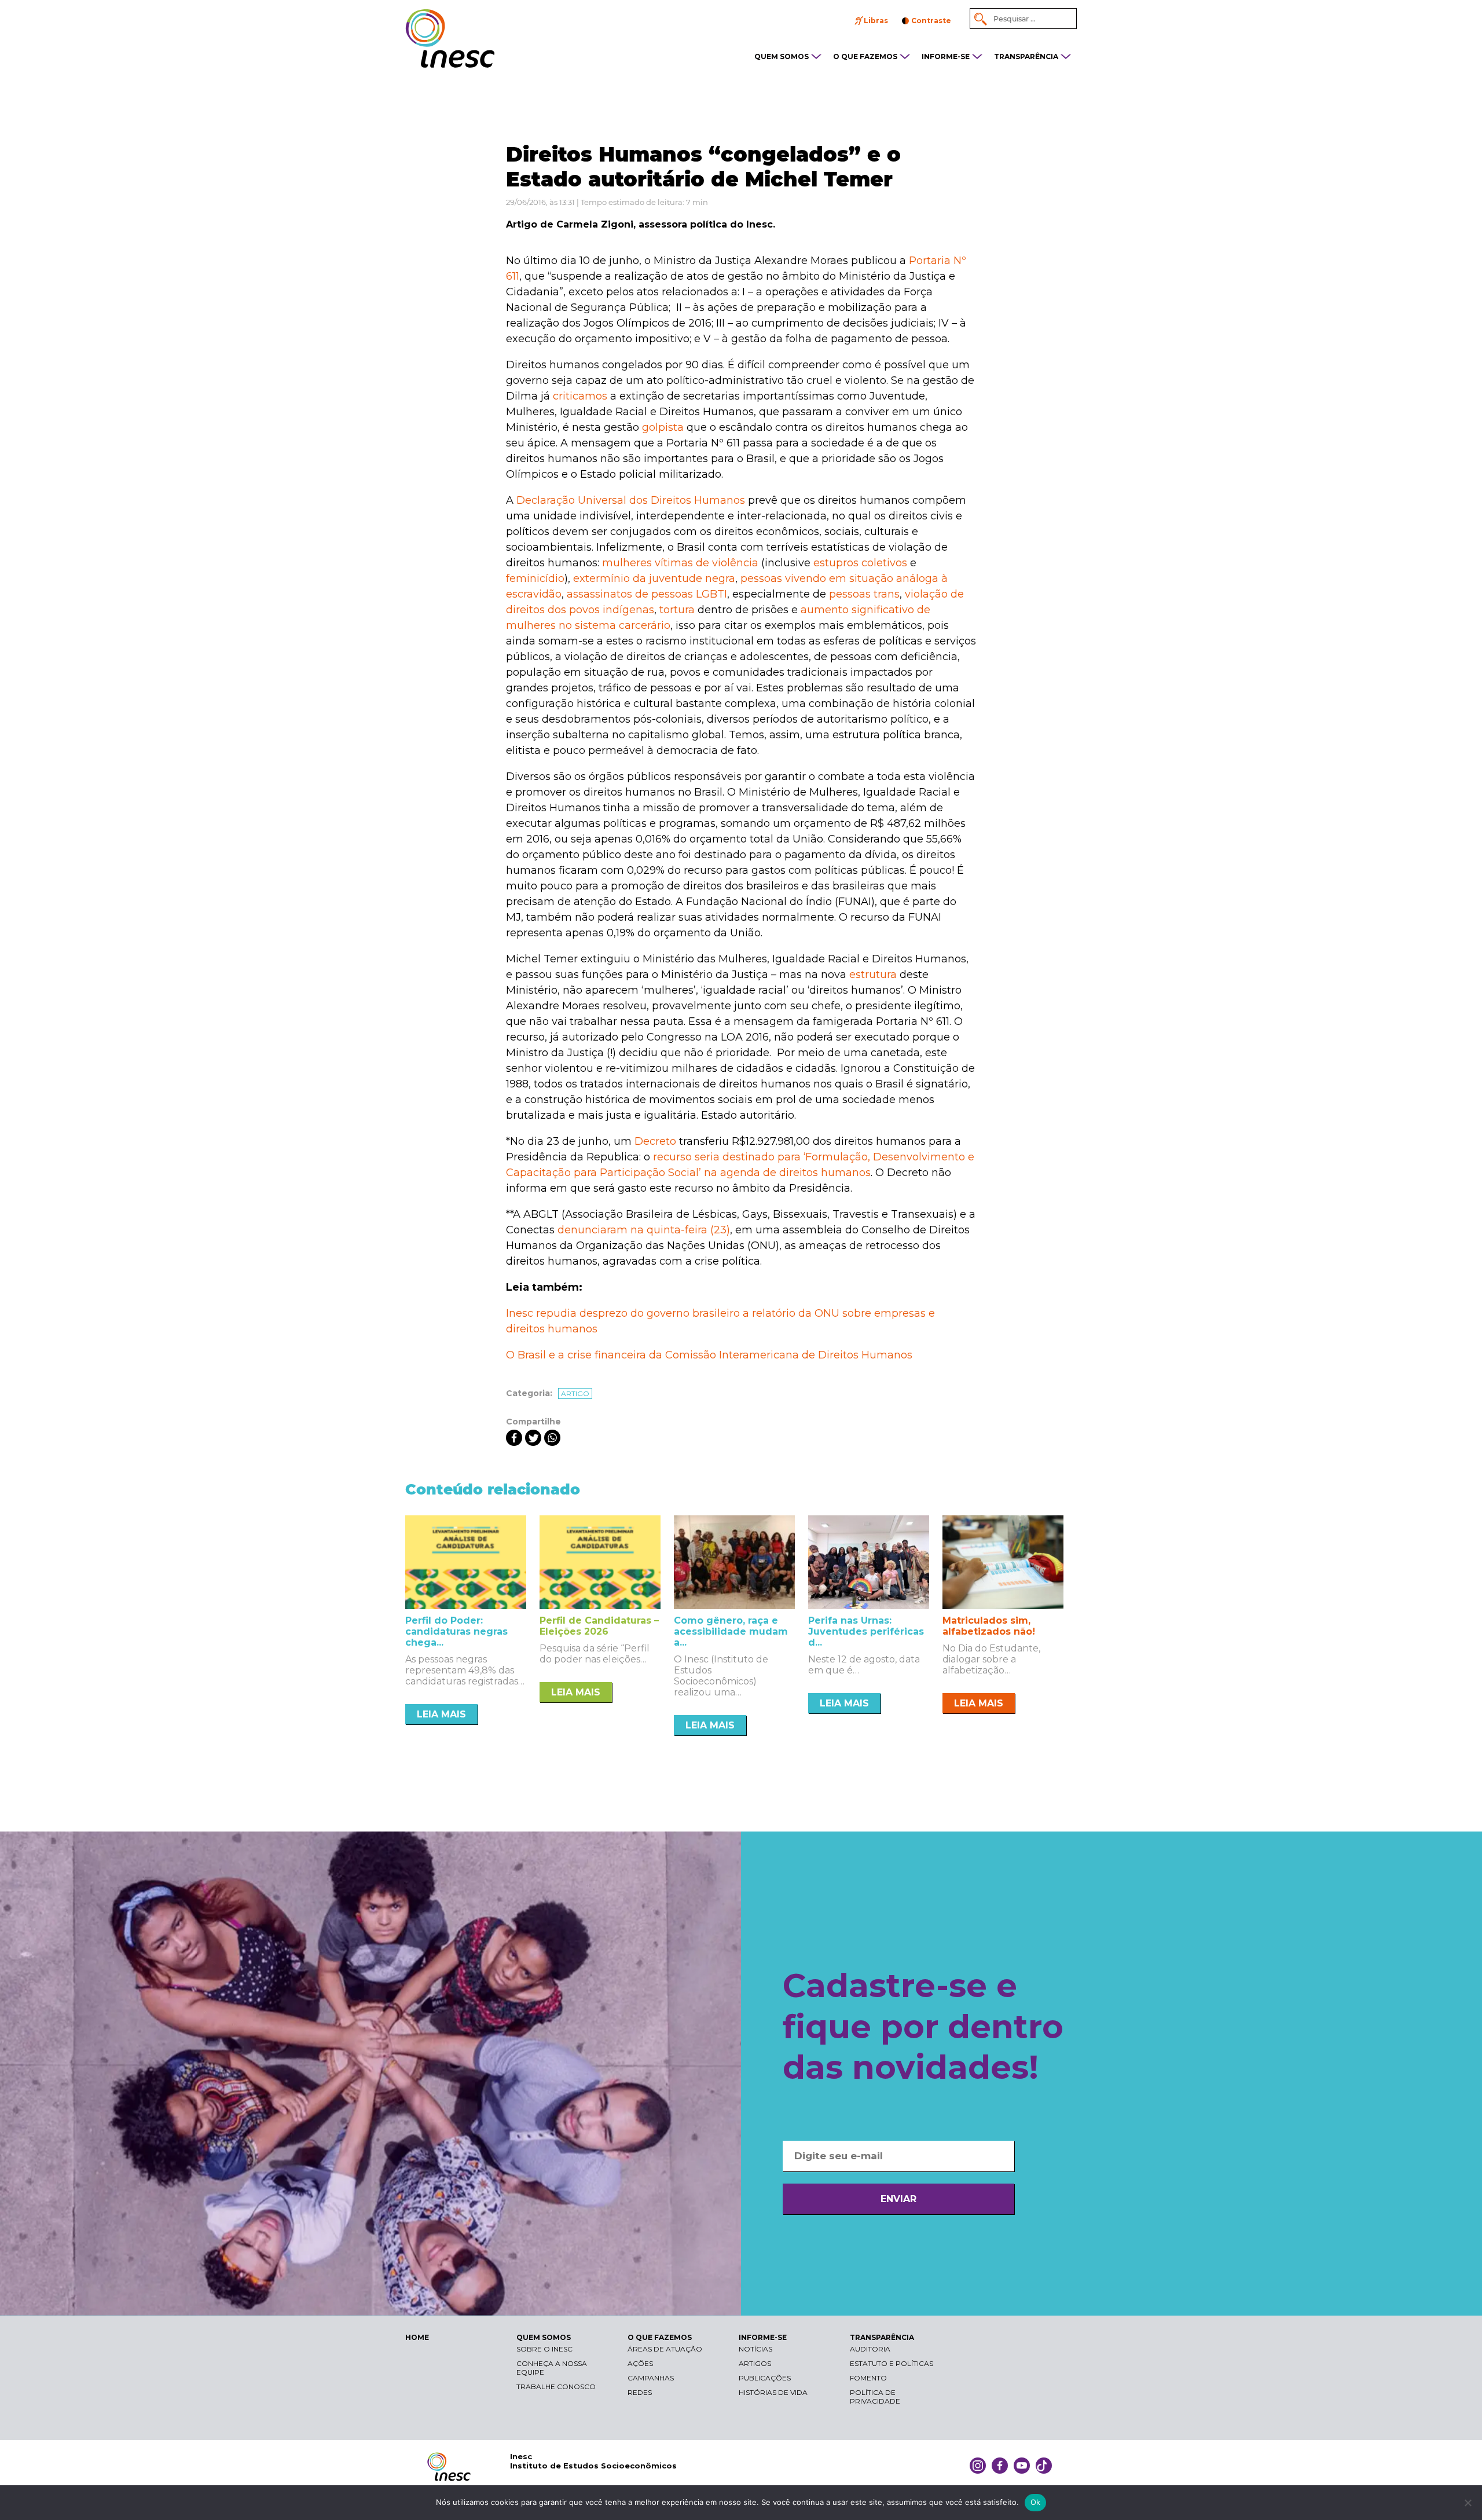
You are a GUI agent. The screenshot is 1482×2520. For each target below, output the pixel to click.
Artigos (755, 2363)
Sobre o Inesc (544, 2349)
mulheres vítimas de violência (680, 563)
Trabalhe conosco (556, 2387)
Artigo (575, 1393)
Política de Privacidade (875, 2397)
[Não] (1468, 2503)
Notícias (755, 2349)
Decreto (655, 1141)
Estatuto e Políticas (892, 2363)
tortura (677, 610)
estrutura (873, 975)
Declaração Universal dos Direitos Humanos (631, 500)
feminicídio (535, 578)
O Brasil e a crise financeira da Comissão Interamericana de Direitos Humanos (709, 1355)
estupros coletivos (860, 563)
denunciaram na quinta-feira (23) (644, 1230)
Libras (876, 21)
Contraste (931, 21)
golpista (663, 427)
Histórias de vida (773, 2392)
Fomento (868, 2378)
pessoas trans (864, 594)
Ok (1036, 2502)
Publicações (765, 2378)
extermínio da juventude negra (654, 578)
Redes (640, 2392)
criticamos (580, 396)
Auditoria (870, 2349)
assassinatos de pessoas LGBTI (647, 594)
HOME (417, 2337)
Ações (640, 2363)
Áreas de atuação (665, 2349)
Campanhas (651, 2378)
